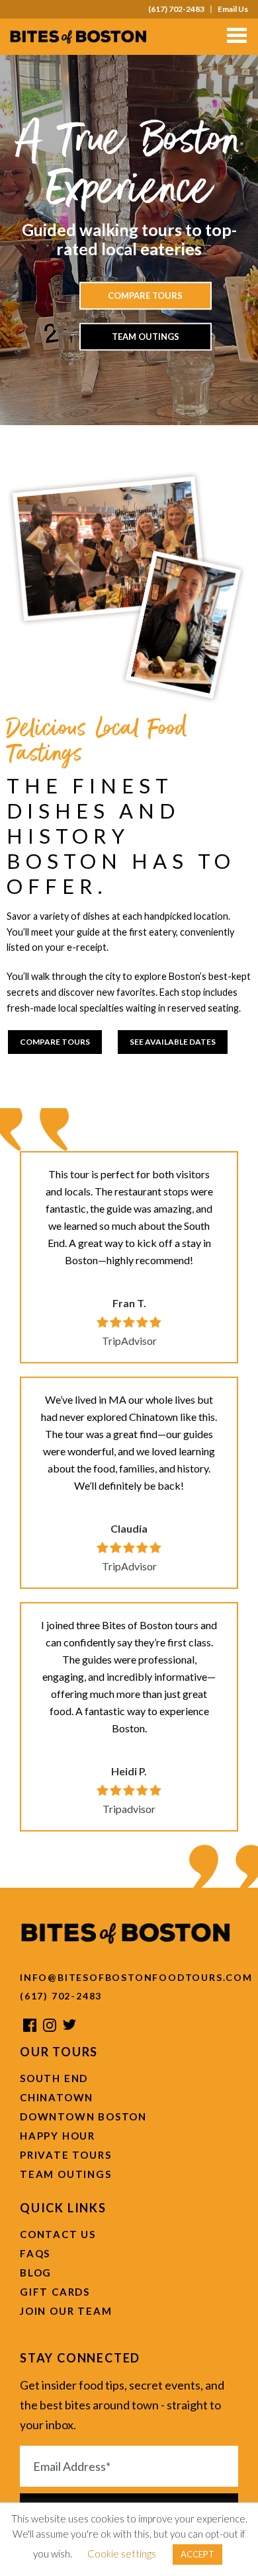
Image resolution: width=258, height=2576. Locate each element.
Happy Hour (58, 2136)
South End (54, 2078)
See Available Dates (173, 1042)
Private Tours (65, 2155)
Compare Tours (145, 296)
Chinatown (57, 2097)
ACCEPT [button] (197, 2554)
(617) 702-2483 (176, 9)
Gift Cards (55, 2292)
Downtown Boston (83, 2116)
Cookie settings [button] (122, 2554)
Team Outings (146, 337)
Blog (36, 2273)
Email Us (233, 9)
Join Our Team (66, 2311)
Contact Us (58, 2234)
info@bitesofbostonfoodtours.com (129, 1977)
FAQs (35, 2253)
